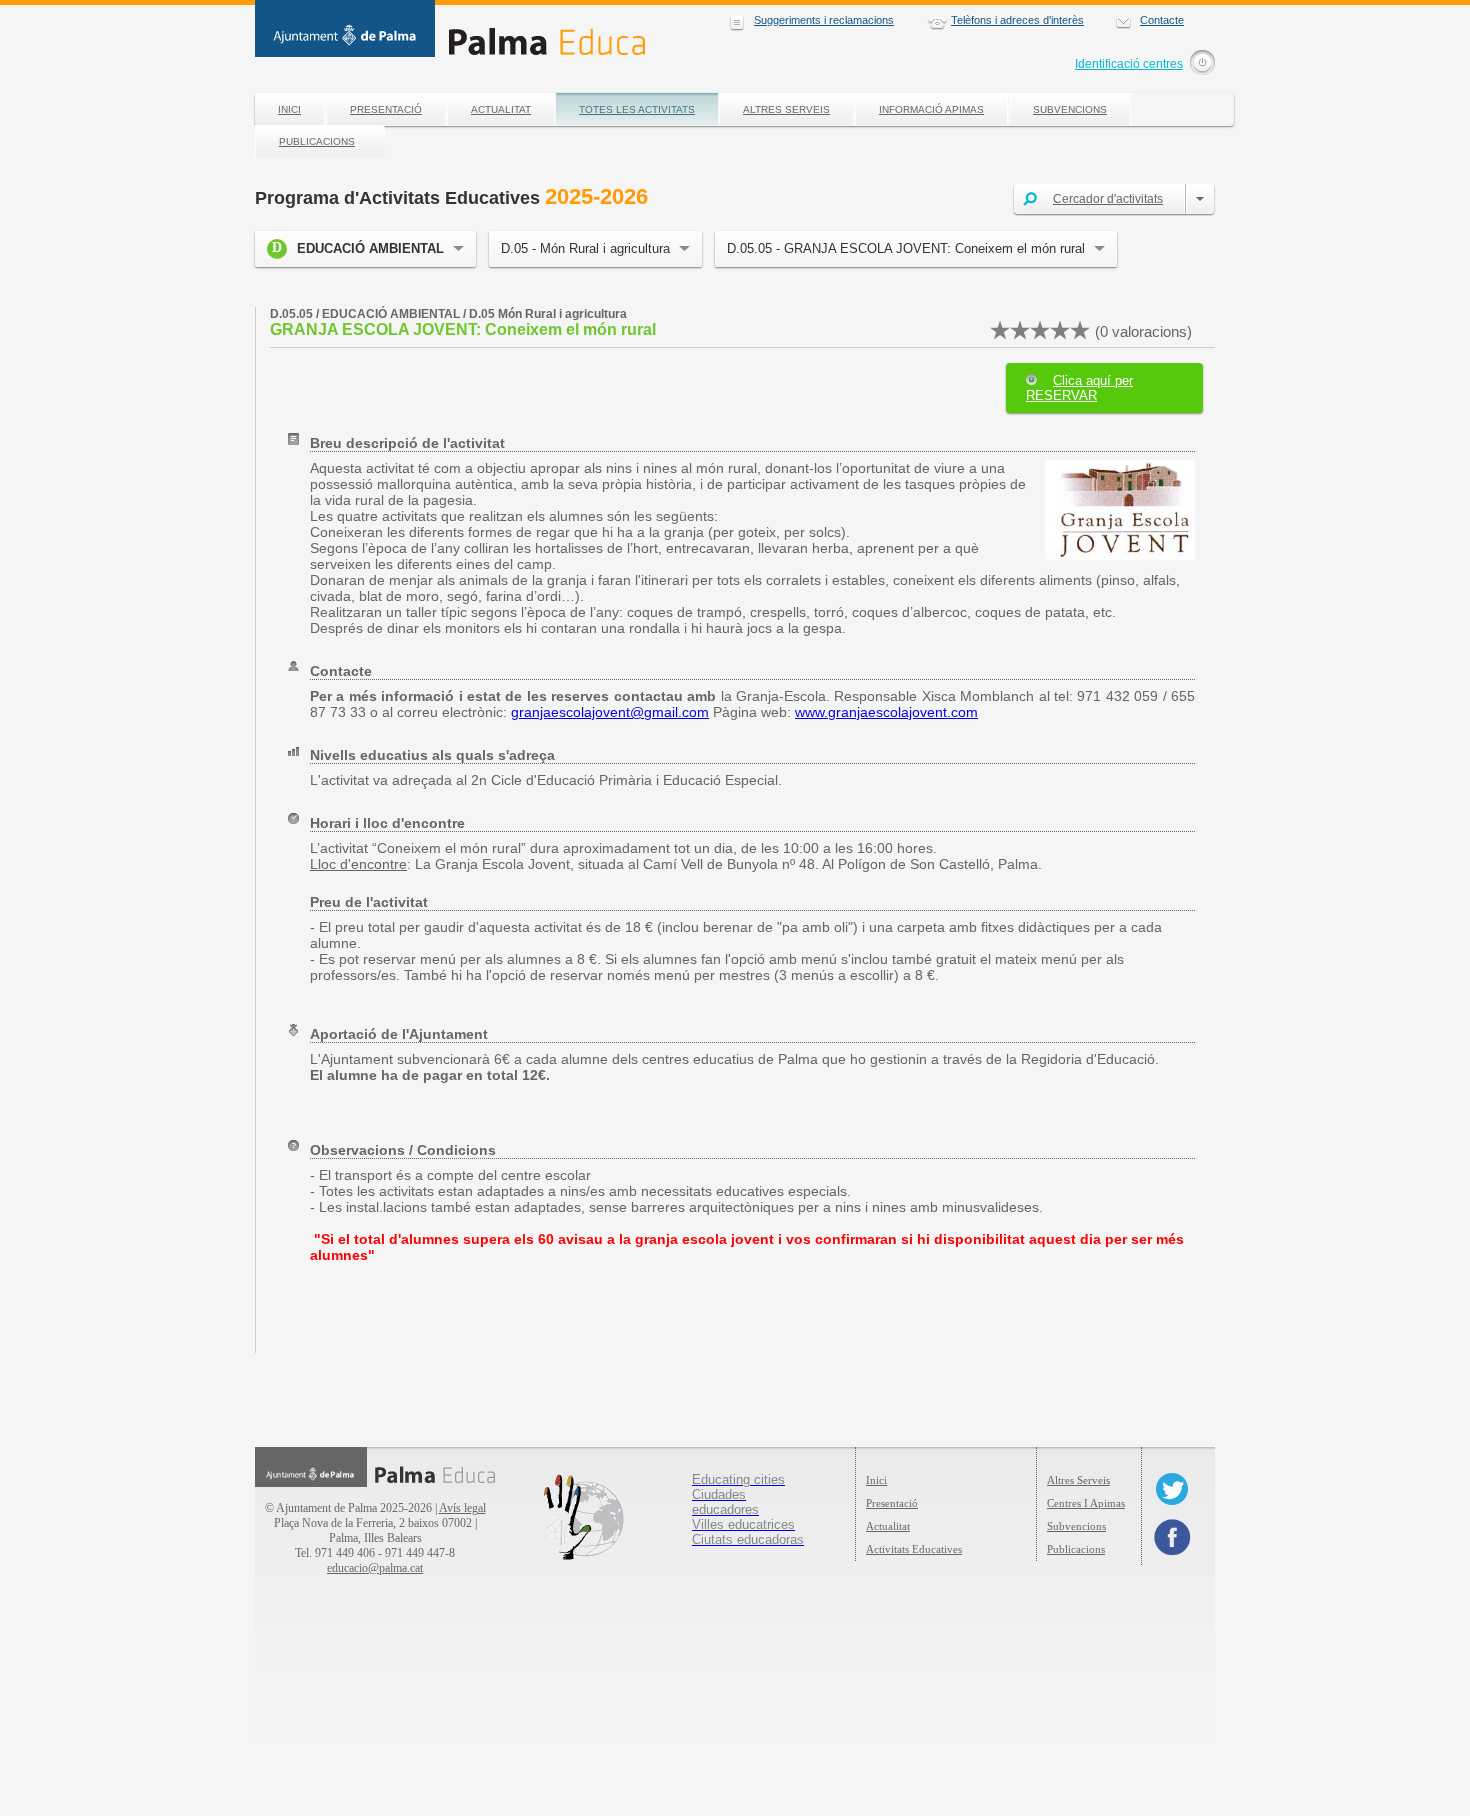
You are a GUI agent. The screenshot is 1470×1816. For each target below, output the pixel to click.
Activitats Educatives (914, 1549)
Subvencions (1070, 109)
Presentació (386, 109)
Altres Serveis (786, 109)
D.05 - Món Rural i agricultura (585, 248)
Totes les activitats (637, 109)
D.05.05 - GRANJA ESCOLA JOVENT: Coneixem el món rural (906, 248)
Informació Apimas (931, 109)
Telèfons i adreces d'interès (1017, 20)
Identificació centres (1129, 64)
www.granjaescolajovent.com (886, 712)
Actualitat (501, 109)
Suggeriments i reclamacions (824, 20)
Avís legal (462, 1508)
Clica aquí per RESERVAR (1079, 388)
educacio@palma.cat (375, 1568)
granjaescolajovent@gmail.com (610, 712)
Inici (289, 109)
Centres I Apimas (1086, 1503)
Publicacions (317, 141)
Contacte (1162, 20)
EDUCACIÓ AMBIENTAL (370, 248)
